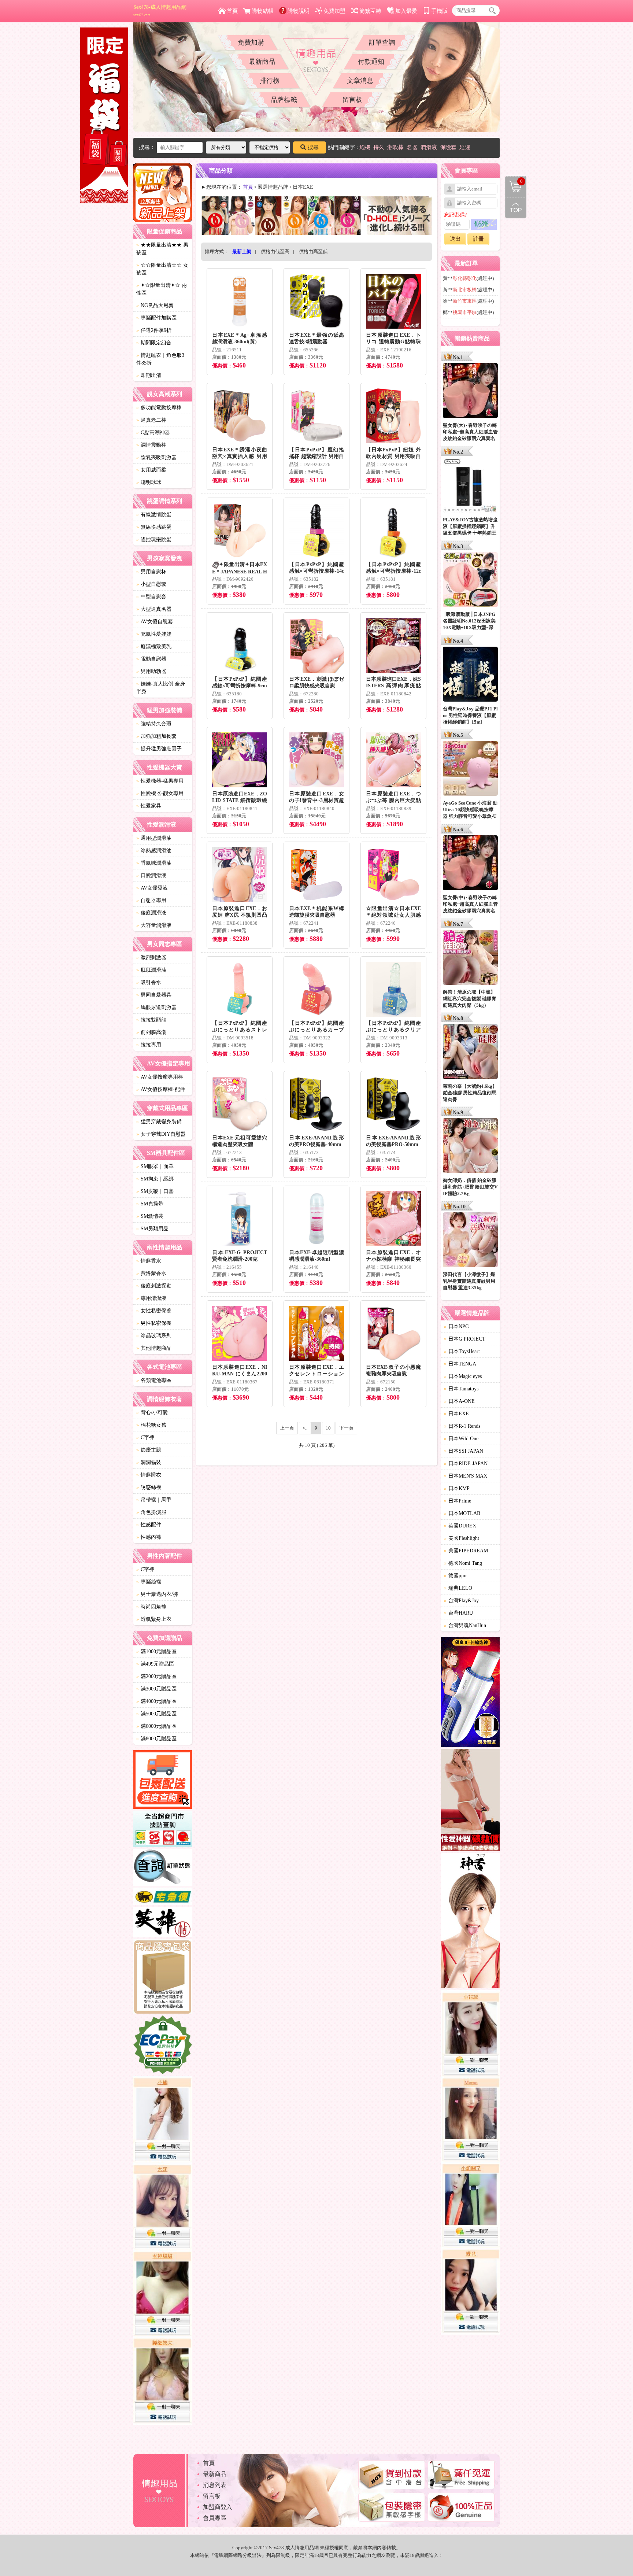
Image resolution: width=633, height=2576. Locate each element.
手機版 (439, 11)
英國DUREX (460, 1526)
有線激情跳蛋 (154, 515)
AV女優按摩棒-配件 (161, 1089)
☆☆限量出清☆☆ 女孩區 (162, 269)
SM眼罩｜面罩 (155, 1166)
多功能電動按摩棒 (159, 408)
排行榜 (270, 81)
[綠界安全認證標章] (163, 2046)
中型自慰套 (151, 597)
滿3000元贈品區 (156, 1689)
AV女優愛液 (152, 888)
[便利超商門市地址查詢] (163, 1830)
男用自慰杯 (151, 572)
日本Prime (458, 1501)
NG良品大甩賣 (155, 305)
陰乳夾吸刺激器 (156, 457)
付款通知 (371, 62)
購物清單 (514, 181)
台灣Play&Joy (461, 1601)
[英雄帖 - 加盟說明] (163, 1923)
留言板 (352, 100)
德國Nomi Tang (463, 1563)
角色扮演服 (151, 1512)
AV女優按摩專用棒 (160, 1077)
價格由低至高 (275, 252)
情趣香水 (149, 1261)
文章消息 (360, 81)
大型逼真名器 (154, 609)
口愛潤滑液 (151, 875)
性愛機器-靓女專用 (160, 793)
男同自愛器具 (154, 995)
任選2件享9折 (154, 330)
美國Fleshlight (462, 1538)
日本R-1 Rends (462, 1426)
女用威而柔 (151, 470)
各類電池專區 (154, 1380)
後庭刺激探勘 (154, 1286)
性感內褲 (149, 1537)
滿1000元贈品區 (156, 1651)
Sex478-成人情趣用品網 (160, 11)
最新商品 (262, 62)
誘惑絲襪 (149, 1487)
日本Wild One (461, 1439)
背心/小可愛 (152, 1413)
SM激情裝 (150, 1216)
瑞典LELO (458, 1588)
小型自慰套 (151, 584)
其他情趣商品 (154, 1348)
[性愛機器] (470, 1801)
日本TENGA (460, 1364)
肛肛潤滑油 (151, 970)
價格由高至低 (313, 252)
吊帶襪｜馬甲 (154, 1500)
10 (328, 1428)
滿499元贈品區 (155, 1664)
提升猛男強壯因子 (159, 749)
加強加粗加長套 (156, 736)
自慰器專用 (151, 900)
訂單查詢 (382, 42)
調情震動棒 (151, 445)
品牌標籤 (284, 100)
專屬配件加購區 (156, 318)
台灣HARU (458, 1613)
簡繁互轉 (370, 11)
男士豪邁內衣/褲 (157, 1594)
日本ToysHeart (462, 1351)
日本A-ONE (459, 1401)
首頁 (232, 11)
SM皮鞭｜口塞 (155, 1191)
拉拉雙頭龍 (151, 1020)
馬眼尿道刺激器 (156, 1007)
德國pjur (456, 1576)
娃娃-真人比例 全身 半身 (161, 688)
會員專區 (215, 2518)
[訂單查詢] (163, 1869)
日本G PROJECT (465, 1339)
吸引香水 (149, 982)
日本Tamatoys (461, 1389)
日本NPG (456, 1326)
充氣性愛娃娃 (154, 634)
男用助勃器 (151, 671)
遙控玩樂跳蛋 (154, 539)
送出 (455, 239)
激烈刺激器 (151, 958)
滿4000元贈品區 (156, 1701)
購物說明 (299, 11)
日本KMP (457, 1488)
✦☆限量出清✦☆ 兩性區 (162, 289)
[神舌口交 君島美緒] (470, 1922)
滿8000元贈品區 (156, 1739)
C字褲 (145, 1437)
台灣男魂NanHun (465, 1625)
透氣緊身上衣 (154, 1619)
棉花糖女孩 (151, 1425)
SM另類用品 (152, 1229)
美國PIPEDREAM (466, 1551)
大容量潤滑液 (154, 925)
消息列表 (215, 2485)
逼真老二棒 (151, 420)
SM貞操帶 (150, 1204)
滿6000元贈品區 (156, 1726)
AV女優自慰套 (155, 622)
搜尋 (313, 147)
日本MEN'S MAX (466, 1476)
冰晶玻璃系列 (154, 1336)
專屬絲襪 (149, 1582)
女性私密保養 (154, 1311)
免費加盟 (334, 11)
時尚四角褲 (151, 1607)
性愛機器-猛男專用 (160, 781)
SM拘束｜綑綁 (155, 1179)
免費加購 (251, 42)
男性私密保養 (154, 1323)
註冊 (478, 239)
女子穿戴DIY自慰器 (161, 1134)
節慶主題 (149, 1450)
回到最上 (516, 208)
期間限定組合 (154, 343)
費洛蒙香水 (151, 1273)
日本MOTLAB (462, 1513)
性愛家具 (149, 806)
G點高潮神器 (153, 433)
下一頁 (346, 1428)
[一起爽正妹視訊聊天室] (163, 2251)
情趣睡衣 (149, 1475)
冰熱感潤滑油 (154, 851)
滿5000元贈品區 (156, 1714)
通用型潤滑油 (154, 838)
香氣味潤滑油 (154, 863)
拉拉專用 (149, 1045)
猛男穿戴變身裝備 (159, 1122)
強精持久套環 (154, 724)
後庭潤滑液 (151, 913)
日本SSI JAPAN (464, 1451)
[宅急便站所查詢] (163, 1897)
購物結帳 (263, 11)
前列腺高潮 (151, 1032)
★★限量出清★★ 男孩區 (162, 249)
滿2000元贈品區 (156, 1676)
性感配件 (149, 1525)
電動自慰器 (151, 659)
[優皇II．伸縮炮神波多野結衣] (470, 1693)
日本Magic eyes (463, 1376)
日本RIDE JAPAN (466, 1463)
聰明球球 (149, 482)
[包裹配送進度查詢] (163, 1781)
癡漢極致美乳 (154, 646)
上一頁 (287, 1428)
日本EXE (456, 1414)
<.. (305, 1428)
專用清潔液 (151, 1298)
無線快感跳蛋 (154, 527)
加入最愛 (406, 11)
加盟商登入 (218, 2507)
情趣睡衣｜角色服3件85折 (160, 359)
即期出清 (149, 375)
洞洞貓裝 (149, 1462)
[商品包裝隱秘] (163, 1978)
